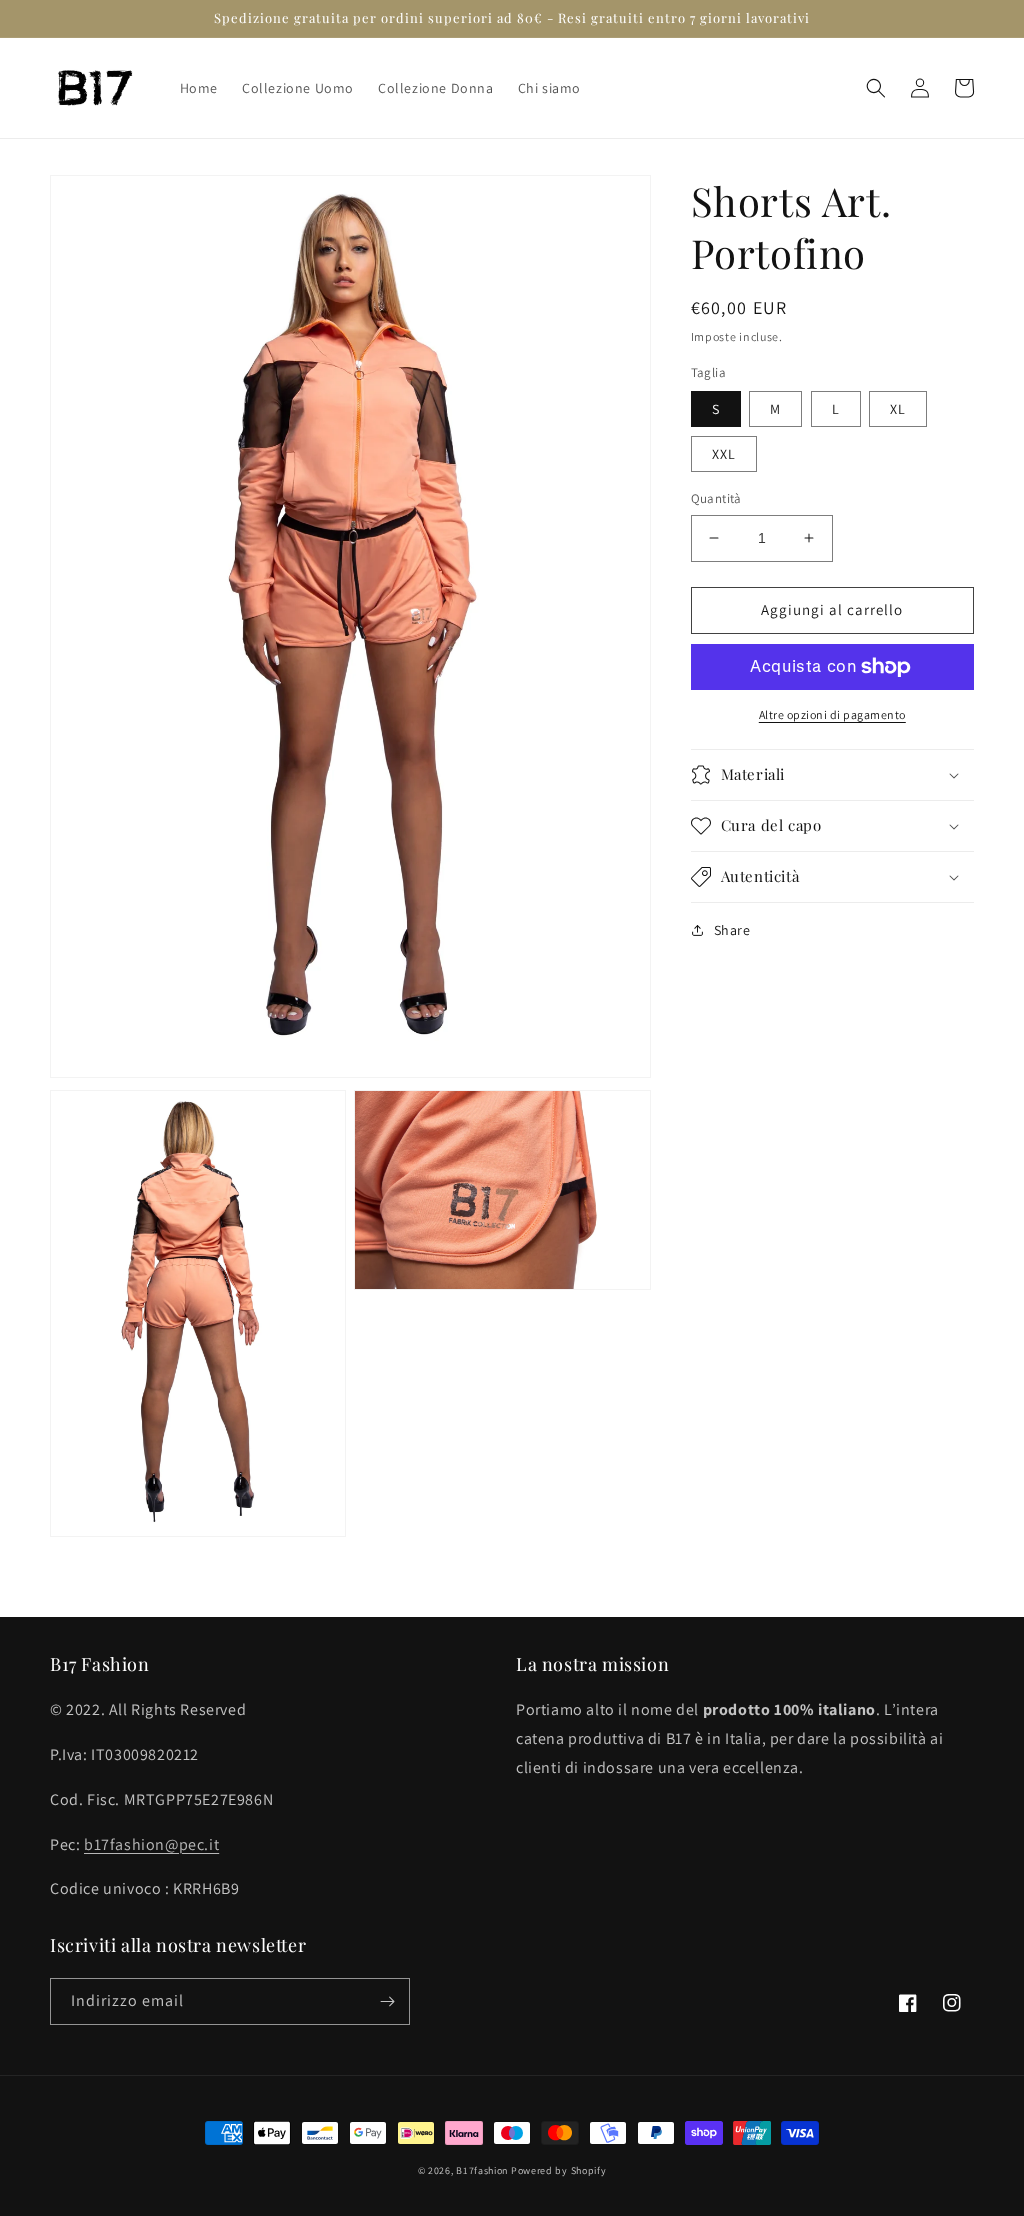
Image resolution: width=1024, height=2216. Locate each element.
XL (898, 409)
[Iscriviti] (387, 2001)
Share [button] (732, 930)
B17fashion (482, 2170)
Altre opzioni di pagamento (832, 714)
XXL (724, 454)
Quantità (716, 498)
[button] (876, 88)
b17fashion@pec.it (151, 1844)
